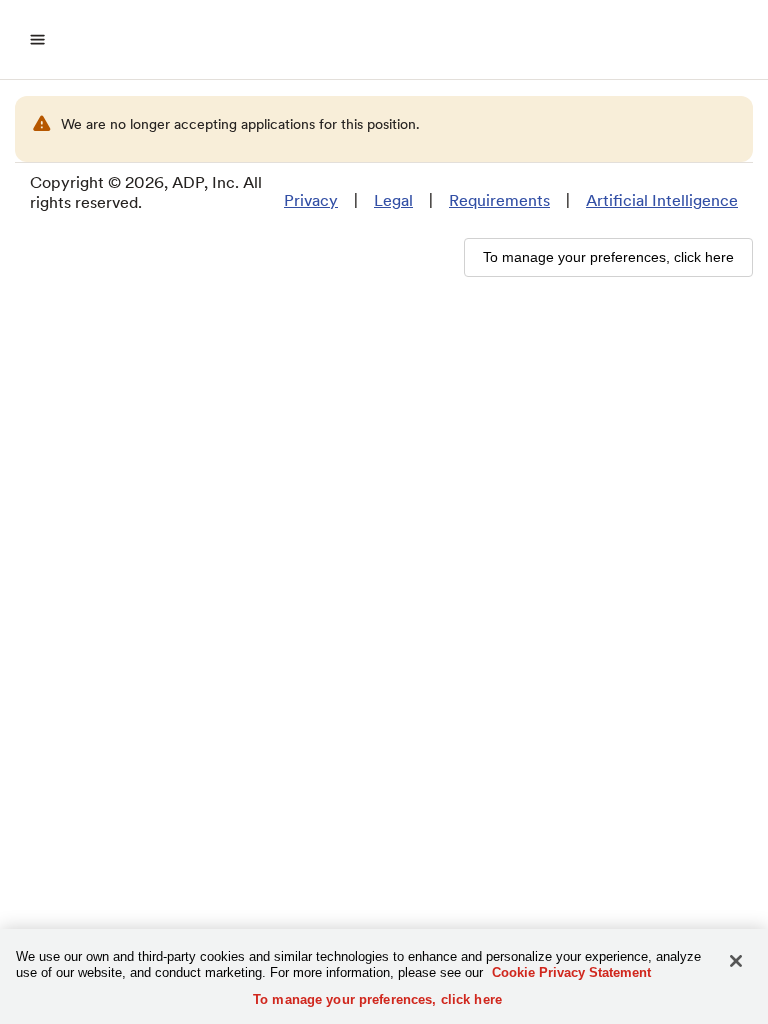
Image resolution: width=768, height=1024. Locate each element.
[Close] (736, 961)
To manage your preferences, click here (377, 999)
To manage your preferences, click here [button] (608, 257)
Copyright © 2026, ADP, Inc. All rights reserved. (146, 192)
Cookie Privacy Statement (571, 972)
